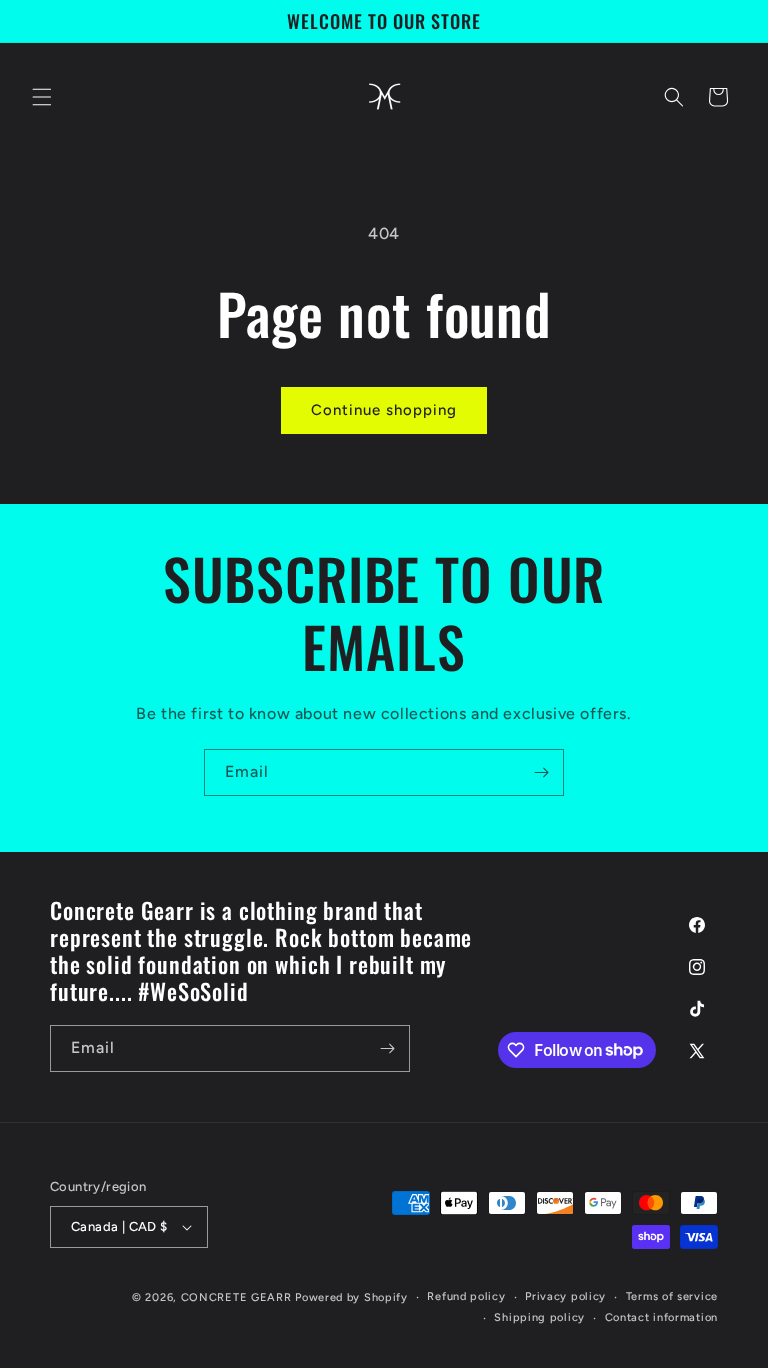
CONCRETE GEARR (236, 1297)
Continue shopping (384, 410)
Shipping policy (539, 1317)
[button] (42, 97)
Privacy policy (565, 1296)
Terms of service (672, 1296)
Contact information (661, 1317)
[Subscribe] (541, 772)
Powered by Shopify (351, 1297)
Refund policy (466, 1296)
